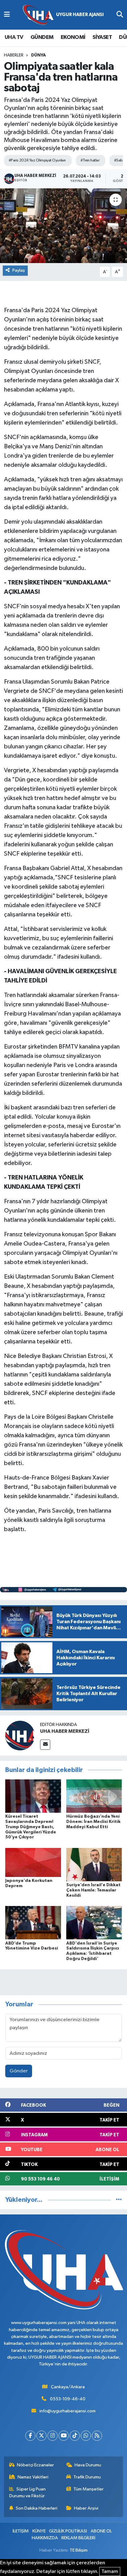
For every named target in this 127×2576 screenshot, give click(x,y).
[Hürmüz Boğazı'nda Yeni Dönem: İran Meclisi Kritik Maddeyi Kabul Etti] (94, 1796)
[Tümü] (119, 2200)
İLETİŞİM (21, 2531)
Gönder (19, 2071)
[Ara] (120, 15)
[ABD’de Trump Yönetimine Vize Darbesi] (33, 1923)
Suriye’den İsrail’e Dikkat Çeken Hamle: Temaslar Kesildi (93, 1890)
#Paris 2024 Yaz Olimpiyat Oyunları (37, 160)
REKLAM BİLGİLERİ (78, 2538)
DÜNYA (39, 55)
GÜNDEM (42, 37)
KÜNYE (39, 2531)
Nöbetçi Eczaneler (35, 2465)
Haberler (14, 55)
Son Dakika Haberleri (37, 2508)
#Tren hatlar (90, 160)
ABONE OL (101, 2531)
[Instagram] (53, 2436)
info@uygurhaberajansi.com (68, 2411)
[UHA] (63, 15)
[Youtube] (64, 2436)
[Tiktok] (75, 2436)
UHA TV (14, 37)
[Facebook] (30, 2436)
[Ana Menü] (7, 15)
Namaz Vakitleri (33, 2477)
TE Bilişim (79, 2550)
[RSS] (97, 2436)
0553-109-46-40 (68, 2399)
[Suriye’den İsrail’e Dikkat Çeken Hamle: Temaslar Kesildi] (94, 1864)
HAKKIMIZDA (45, 2538)
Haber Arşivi (86, 2508)
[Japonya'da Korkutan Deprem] (33, 1862)
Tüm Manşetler (88, 2489)
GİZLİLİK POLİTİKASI (68, 2531)
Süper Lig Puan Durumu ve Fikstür (28, 2492)
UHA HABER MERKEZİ (65, 1731)
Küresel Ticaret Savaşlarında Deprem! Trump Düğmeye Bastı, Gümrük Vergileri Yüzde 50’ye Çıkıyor (31, 1827)
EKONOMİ (73, 37)
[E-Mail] (45, 1745)
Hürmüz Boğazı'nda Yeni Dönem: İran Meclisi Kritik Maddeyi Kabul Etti (93, 1822)
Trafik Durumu (87, 2477)
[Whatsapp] (86, 2436)
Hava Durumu (88, 2465)
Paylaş (19, 270)
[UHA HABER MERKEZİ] (20, 1735)
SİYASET (102, 37)
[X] (41, 2436)
